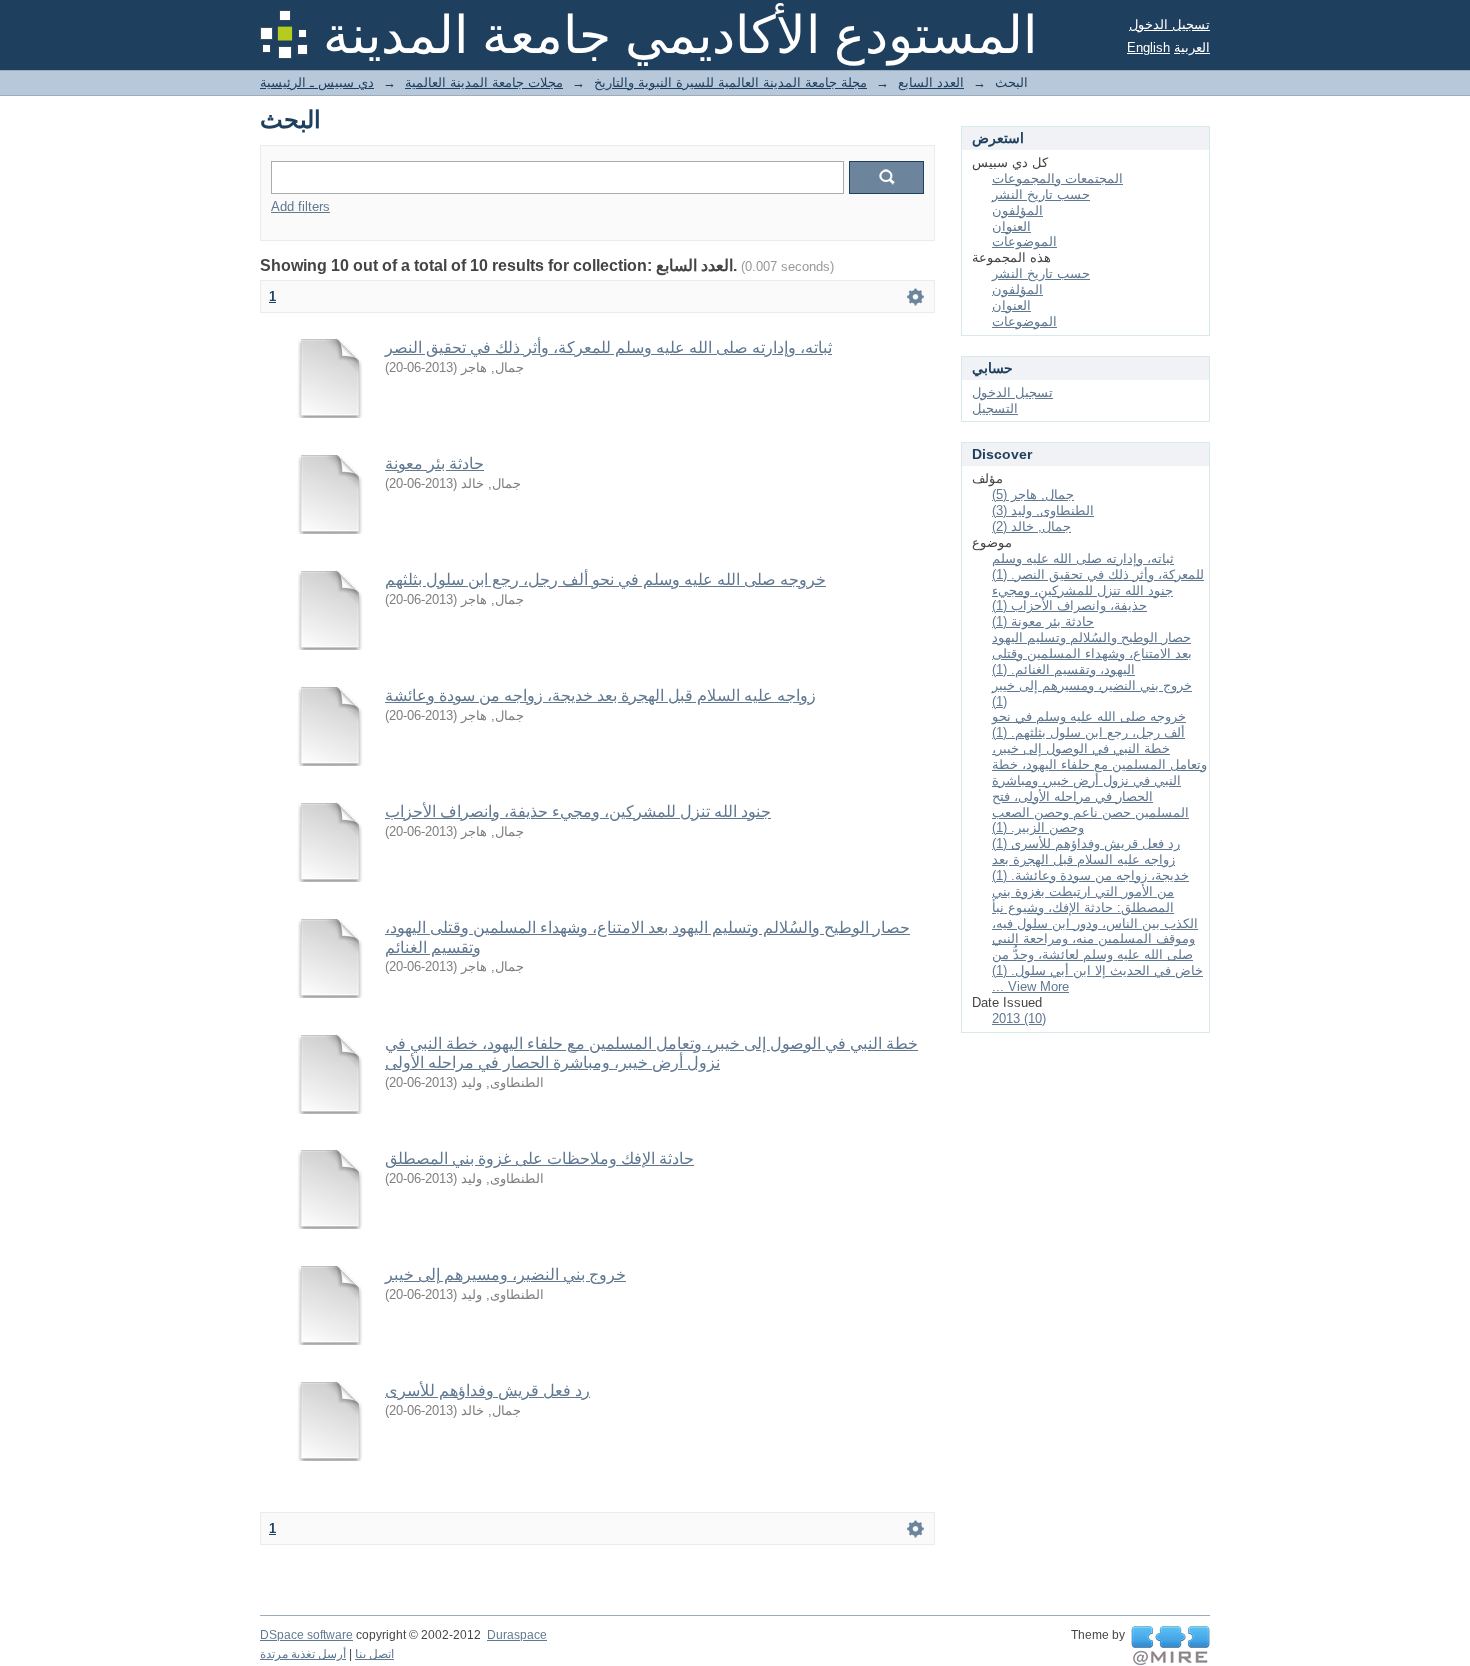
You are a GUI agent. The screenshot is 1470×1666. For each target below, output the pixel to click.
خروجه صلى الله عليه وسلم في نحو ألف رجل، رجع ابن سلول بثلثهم (605, 579)
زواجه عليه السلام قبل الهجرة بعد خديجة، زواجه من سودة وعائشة (600, 695)
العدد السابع (931, 82)
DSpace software (306, 1635)
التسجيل (995, 408)
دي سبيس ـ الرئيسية (317, 82)
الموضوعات (1024, 241)
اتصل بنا (374, 1654)
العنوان (1011, 226)
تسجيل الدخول (1169, 24)
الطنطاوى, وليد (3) (1043, 510)
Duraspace (517, 1635)
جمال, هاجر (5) (1033, 494)
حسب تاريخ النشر (1041, 194)
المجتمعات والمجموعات (1057, 178)
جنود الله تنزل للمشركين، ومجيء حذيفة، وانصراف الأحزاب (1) (1082, 598)
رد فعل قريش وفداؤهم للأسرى (487, 1390)
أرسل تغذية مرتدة (303, 1654)
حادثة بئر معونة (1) (1043, 621)
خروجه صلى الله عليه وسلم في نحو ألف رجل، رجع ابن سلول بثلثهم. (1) (1089, 724)
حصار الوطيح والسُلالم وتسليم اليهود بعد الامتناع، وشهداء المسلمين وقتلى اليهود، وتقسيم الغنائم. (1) (1092, 653)
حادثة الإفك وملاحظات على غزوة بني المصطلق (539, 1158)
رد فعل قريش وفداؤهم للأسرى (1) (1086, 843)
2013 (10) (1019, 1018)
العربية (1192, 47)
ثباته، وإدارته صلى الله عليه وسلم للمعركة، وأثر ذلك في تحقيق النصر (608, 347)
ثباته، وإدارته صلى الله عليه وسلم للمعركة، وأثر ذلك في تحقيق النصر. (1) (1098, 566)
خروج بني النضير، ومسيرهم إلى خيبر (505, 1274)
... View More (1030, 986)
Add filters (300, 206)
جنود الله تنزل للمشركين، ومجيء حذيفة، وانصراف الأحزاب (578, 811)
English (1148, 47)
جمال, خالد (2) (1031, 526)
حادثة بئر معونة (434, 463)
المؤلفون (1017, 210)
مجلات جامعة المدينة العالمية (484, 82)
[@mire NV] (1170, 1646)
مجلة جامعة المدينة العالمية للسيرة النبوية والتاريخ (730, 82)
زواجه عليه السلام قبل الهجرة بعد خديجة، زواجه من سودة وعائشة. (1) (1090, 867)
